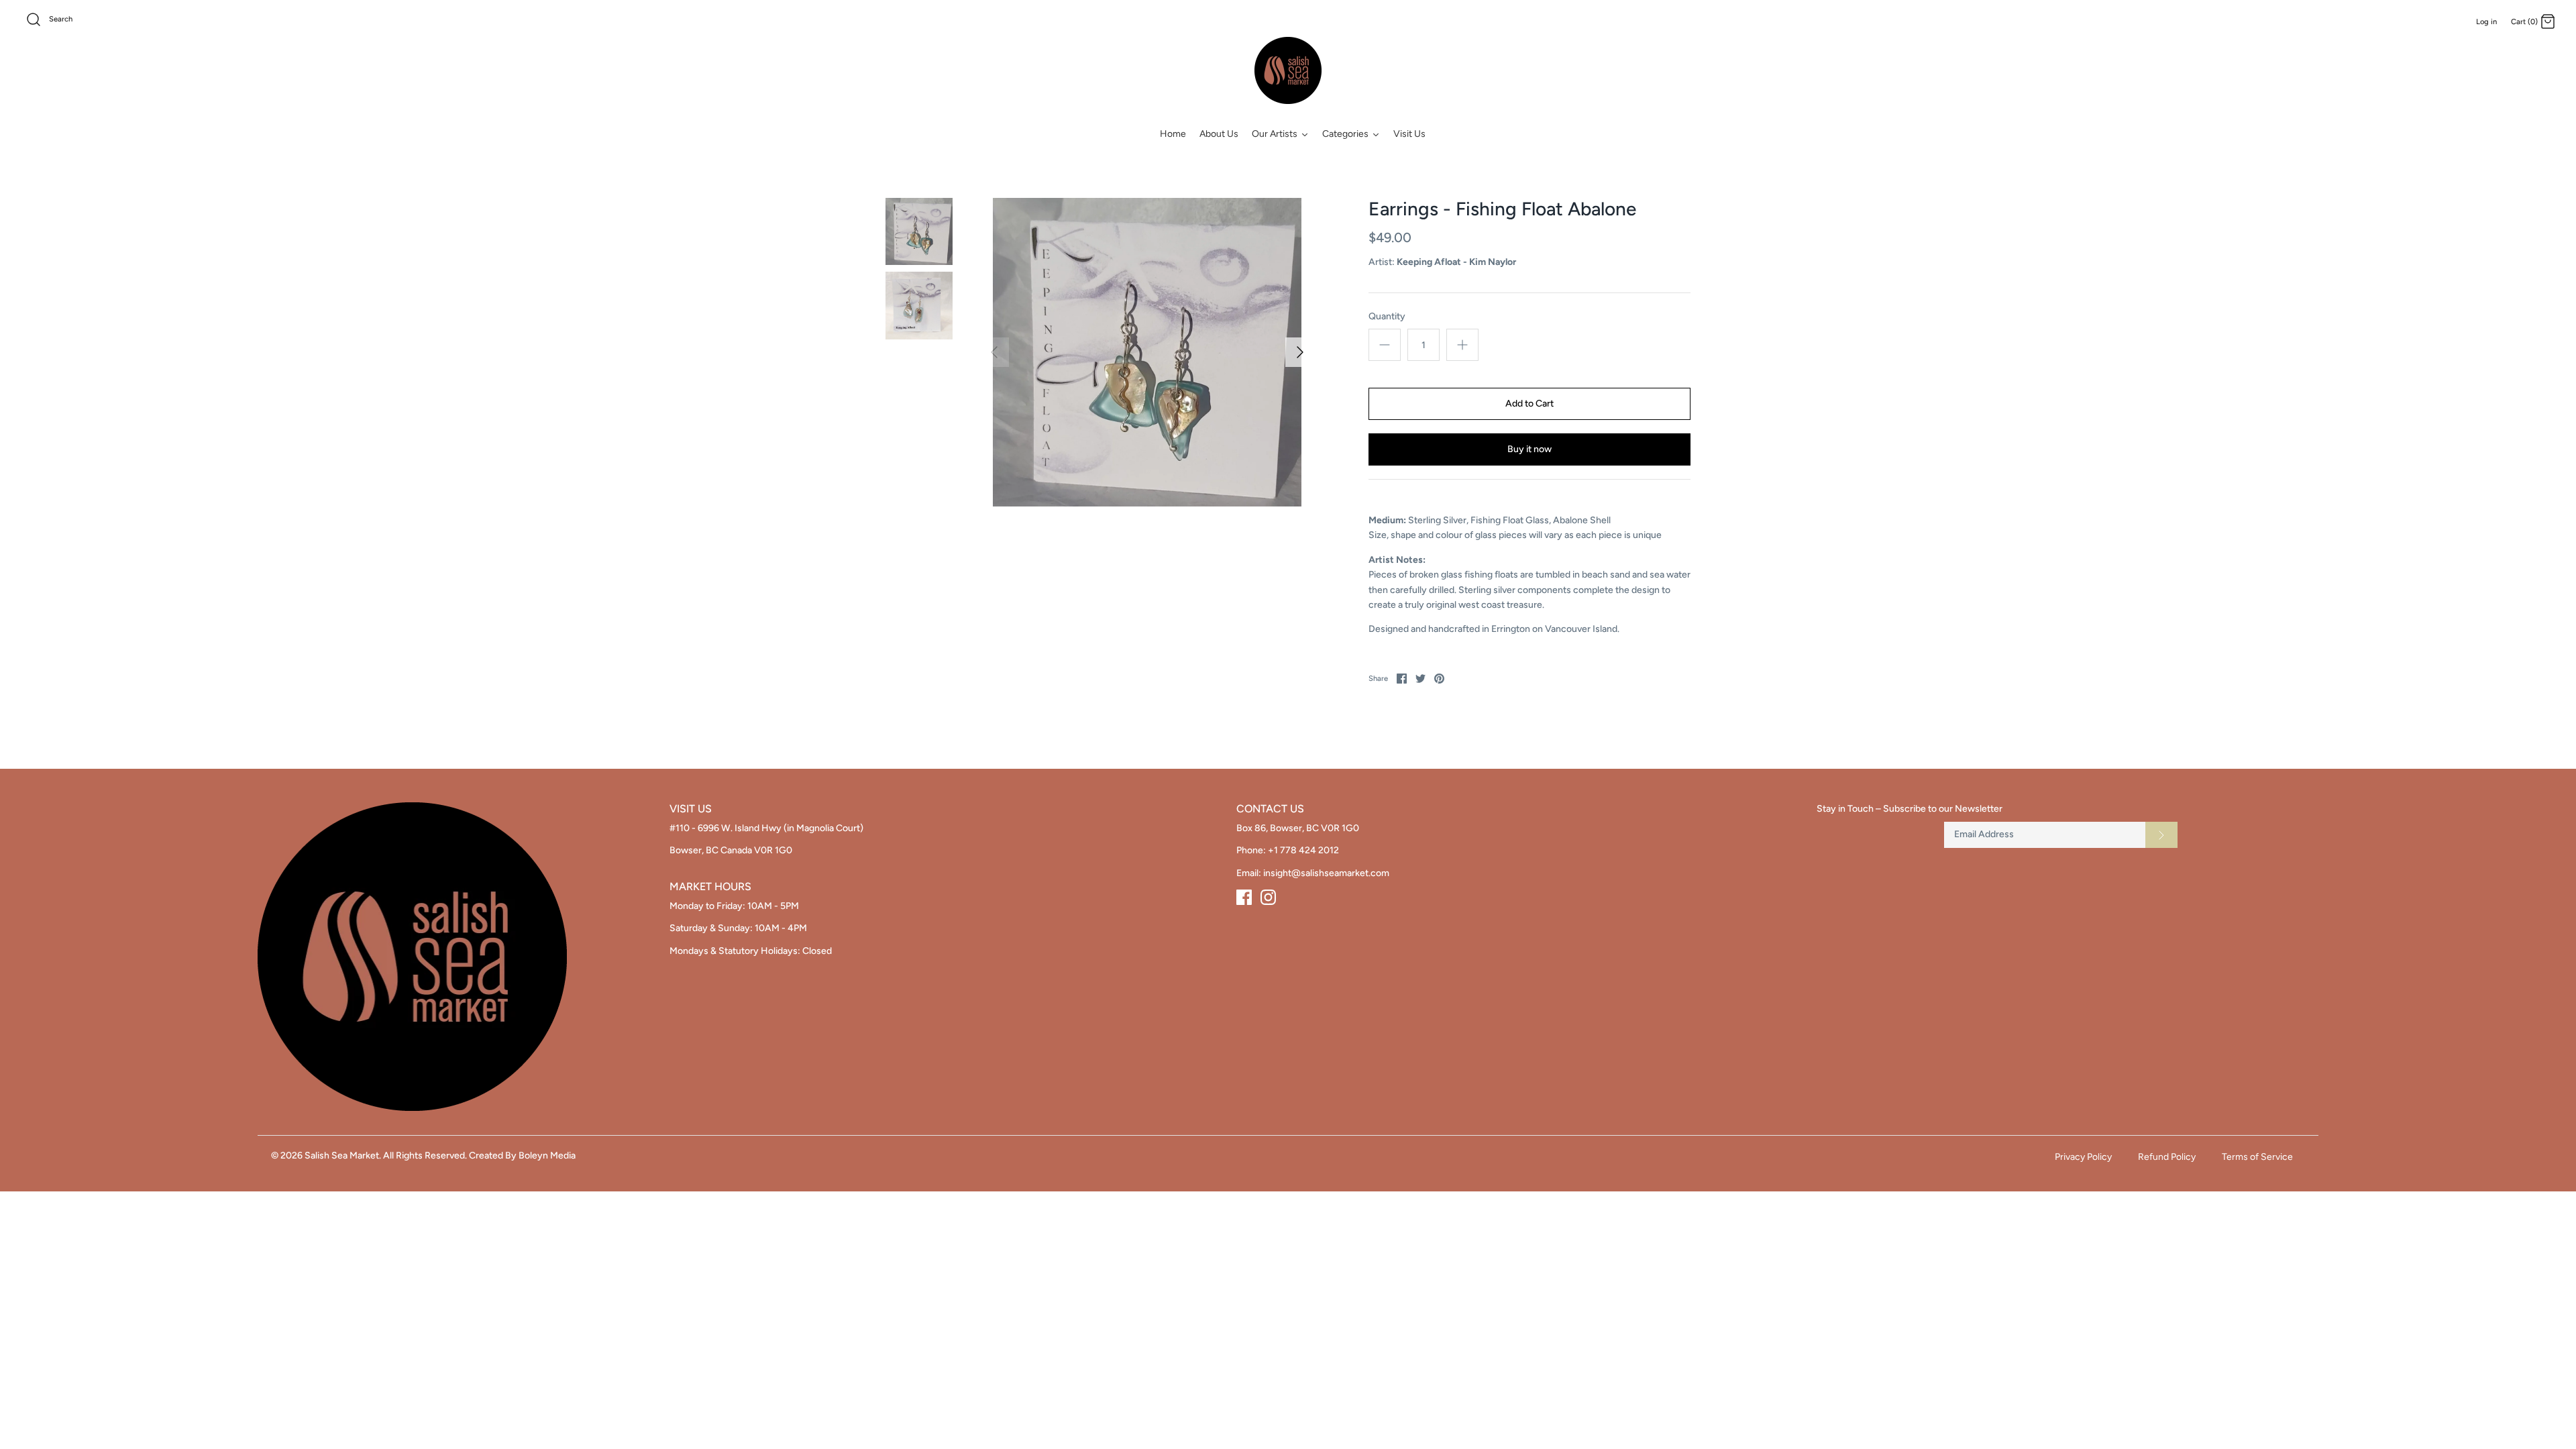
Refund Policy (2167, 1157)
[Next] (1300, 352)
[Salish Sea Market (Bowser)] (1288, 70)
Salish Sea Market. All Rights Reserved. (386, 1156)
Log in (2486, 21)
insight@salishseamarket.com (1326, 873)
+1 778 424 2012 (1303, 850)
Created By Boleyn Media (522, 1156)
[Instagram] (1268, 897)
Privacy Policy (2083, 1157)
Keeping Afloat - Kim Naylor (1456, 262)
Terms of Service (2257, 1157)
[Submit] (2161, 835)
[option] (1147, 352)
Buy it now (1529, 449)
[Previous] (994, 352)
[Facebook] (1244, 897)
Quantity (1387, 316)
